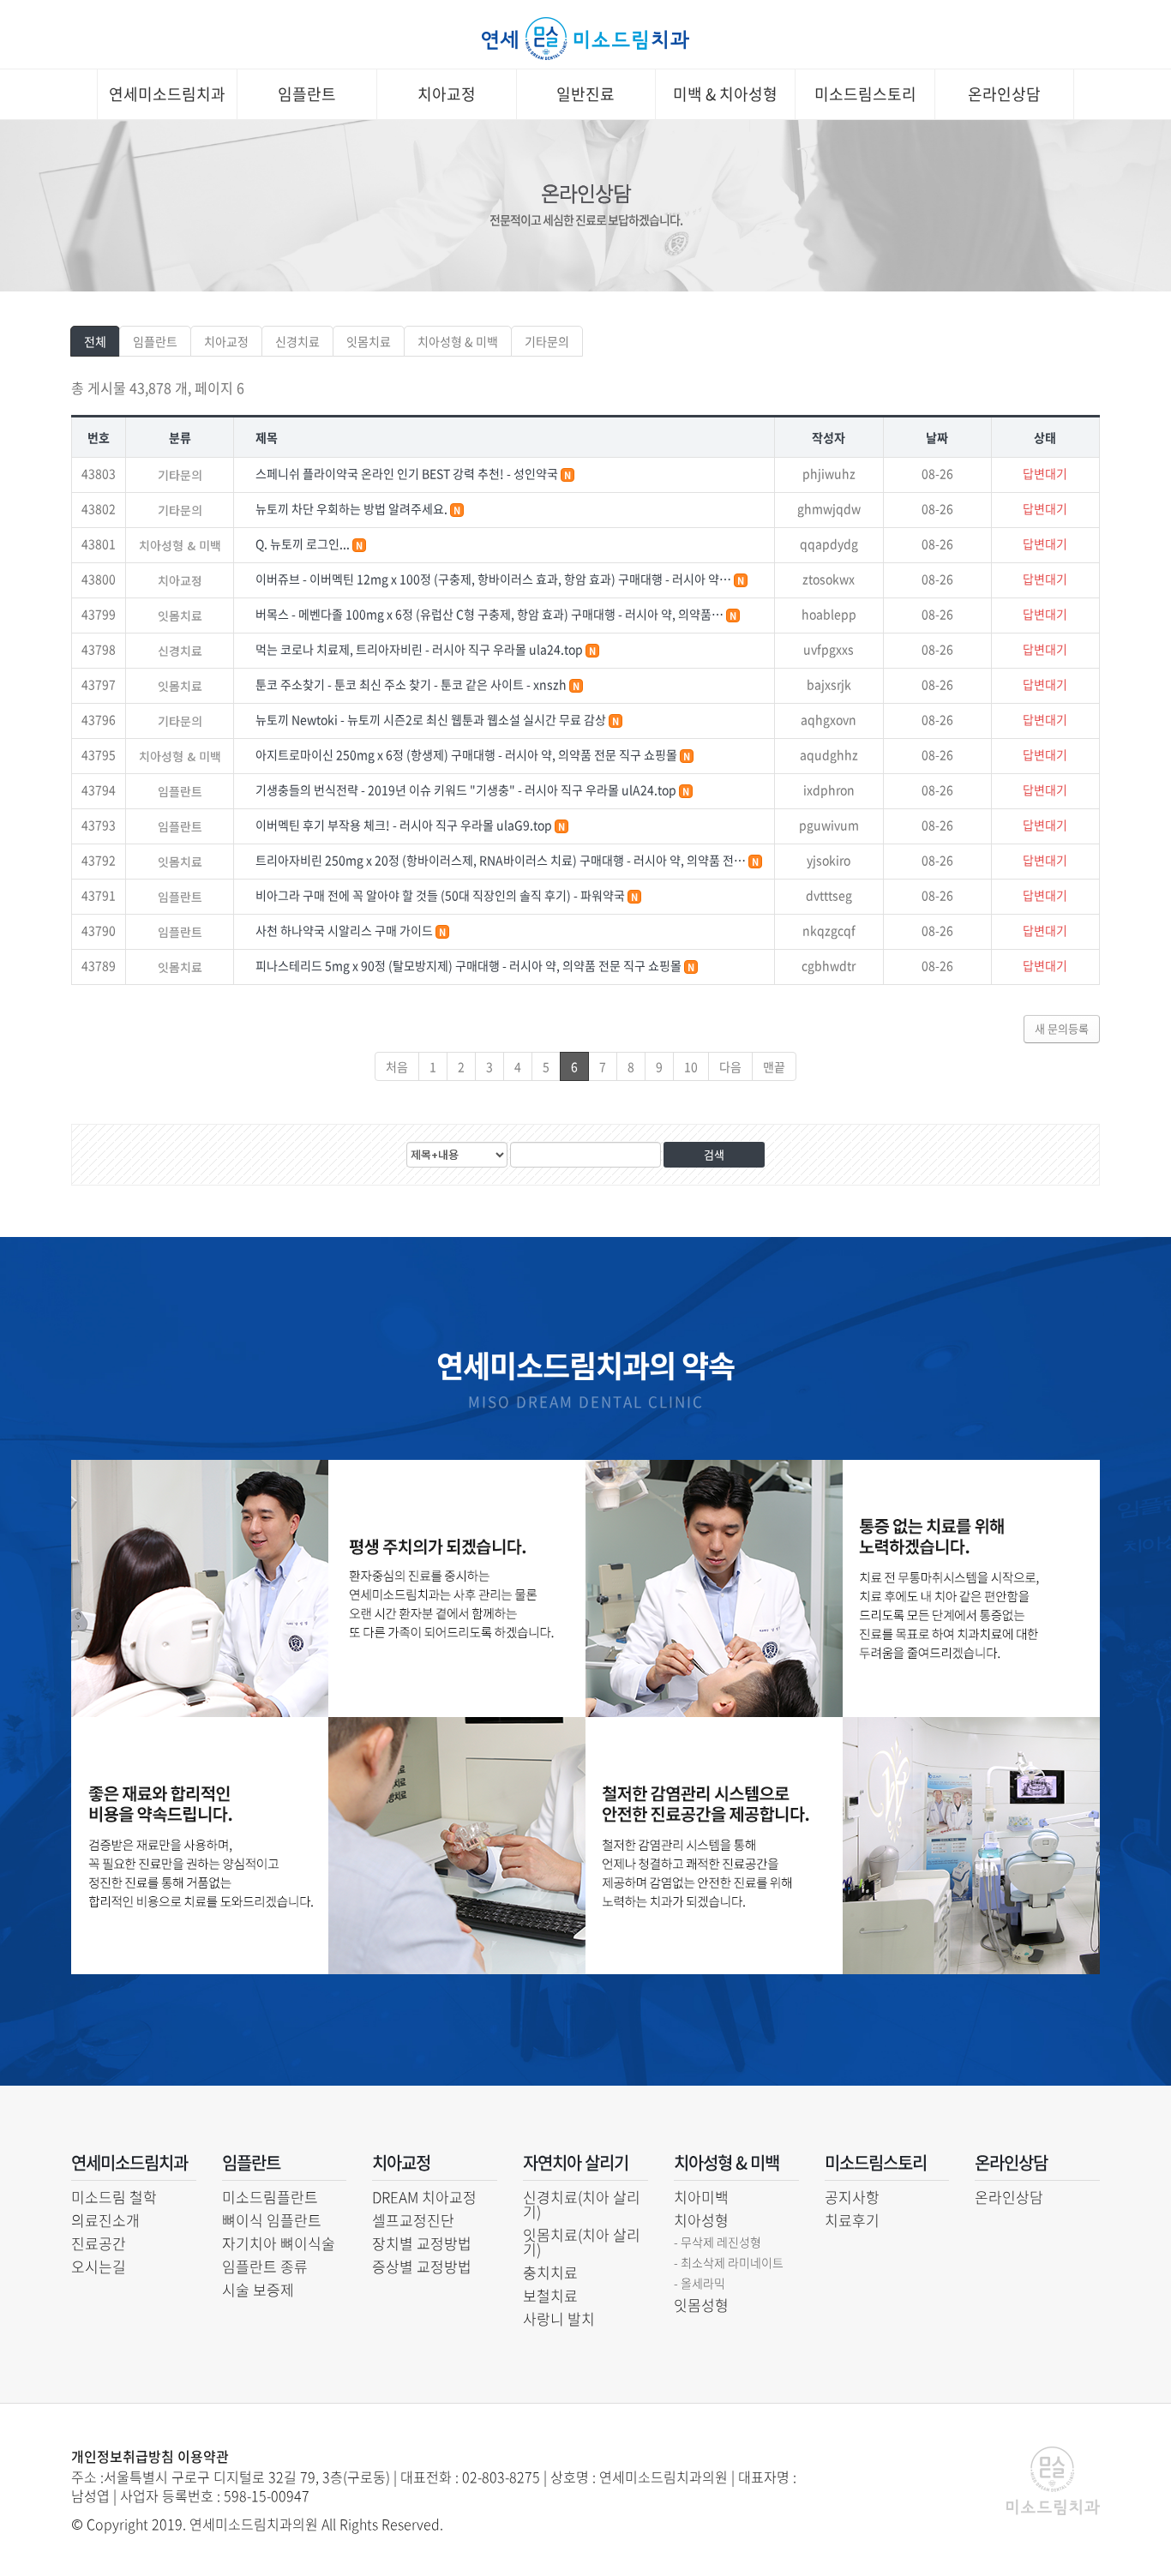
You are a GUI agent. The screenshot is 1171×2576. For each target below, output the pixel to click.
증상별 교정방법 (422, 2266)
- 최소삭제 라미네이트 (729, 2262)
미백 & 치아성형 (725, 94)
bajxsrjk (829, 684)
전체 (95, 341)
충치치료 (550, 2272)
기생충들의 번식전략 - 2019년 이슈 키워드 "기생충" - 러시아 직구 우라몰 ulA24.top (467, 790)
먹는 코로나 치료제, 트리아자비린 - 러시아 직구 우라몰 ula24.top (420, 649)
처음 (397, 1066)
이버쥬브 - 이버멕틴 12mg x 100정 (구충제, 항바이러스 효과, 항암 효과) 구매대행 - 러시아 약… (495, 579)
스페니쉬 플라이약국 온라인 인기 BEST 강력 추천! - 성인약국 (408, 473)
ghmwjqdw (829, 508)
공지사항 (852, 2197)
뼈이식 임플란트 (272, 2220)
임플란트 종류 (265, 2266)
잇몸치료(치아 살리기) (582, 2242)
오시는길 (99, 2266)
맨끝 (774, 1066)
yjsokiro (829, 860)
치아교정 (447, 94)
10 (691, 1066)
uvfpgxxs (829, 649)
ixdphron (829, 790)
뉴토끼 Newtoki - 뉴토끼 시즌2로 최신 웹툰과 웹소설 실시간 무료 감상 (432, 719)
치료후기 (852, 2220)
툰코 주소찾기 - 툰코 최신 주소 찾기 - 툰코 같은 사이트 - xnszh (412, 684)
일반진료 (585, 94)
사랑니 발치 (559, 2318)
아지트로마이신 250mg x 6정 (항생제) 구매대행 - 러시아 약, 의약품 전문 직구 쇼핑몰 (468, 754)
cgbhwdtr (829, 965)
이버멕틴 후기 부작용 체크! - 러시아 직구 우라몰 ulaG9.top (405, 825)
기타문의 (547, 341)
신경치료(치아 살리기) (582, 2204)
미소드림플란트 (270, 2197)
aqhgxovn (829, 719)
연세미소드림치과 (167, 94)
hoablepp (829, 614)
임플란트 (307, 94)
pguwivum (829, 825)
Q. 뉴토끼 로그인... (304, 543)
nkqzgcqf (829, 930)
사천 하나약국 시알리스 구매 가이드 (345, 930)
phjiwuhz (829, 473)
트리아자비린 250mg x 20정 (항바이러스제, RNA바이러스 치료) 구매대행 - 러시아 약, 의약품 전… (502, 860)
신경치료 (297, 341)
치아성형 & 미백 (458, 341)
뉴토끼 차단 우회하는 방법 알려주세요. (353, 508)
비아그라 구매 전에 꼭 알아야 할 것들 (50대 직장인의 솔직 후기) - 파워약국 (441, 895)
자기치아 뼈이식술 (279, 2243)
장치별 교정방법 (422, 2243)
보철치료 (550, 2295)
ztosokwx (829, 579)
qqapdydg (829, 543)
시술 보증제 (258, 2289)
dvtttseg (829, 895)
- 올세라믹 (700, 2283)
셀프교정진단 (413, 2220)
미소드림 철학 (114, 2197)
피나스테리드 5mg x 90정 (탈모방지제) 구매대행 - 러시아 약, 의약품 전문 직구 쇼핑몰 (470, 965)
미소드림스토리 (865, 94)
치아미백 (701, 2197)
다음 (730, 1066)
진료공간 (99, 2243)
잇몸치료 (369, 341)
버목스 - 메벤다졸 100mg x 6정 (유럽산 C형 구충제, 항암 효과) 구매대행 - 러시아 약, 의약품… (491, 614)
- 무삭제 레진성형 (718, 2242)
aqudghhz (829, 754)
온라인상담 (1004, 94)
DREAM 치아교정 (424, 2197)
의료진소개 (105, 2220)
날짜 (937, 437)
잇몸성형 (701, 2305)
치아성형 (701, 2220)
